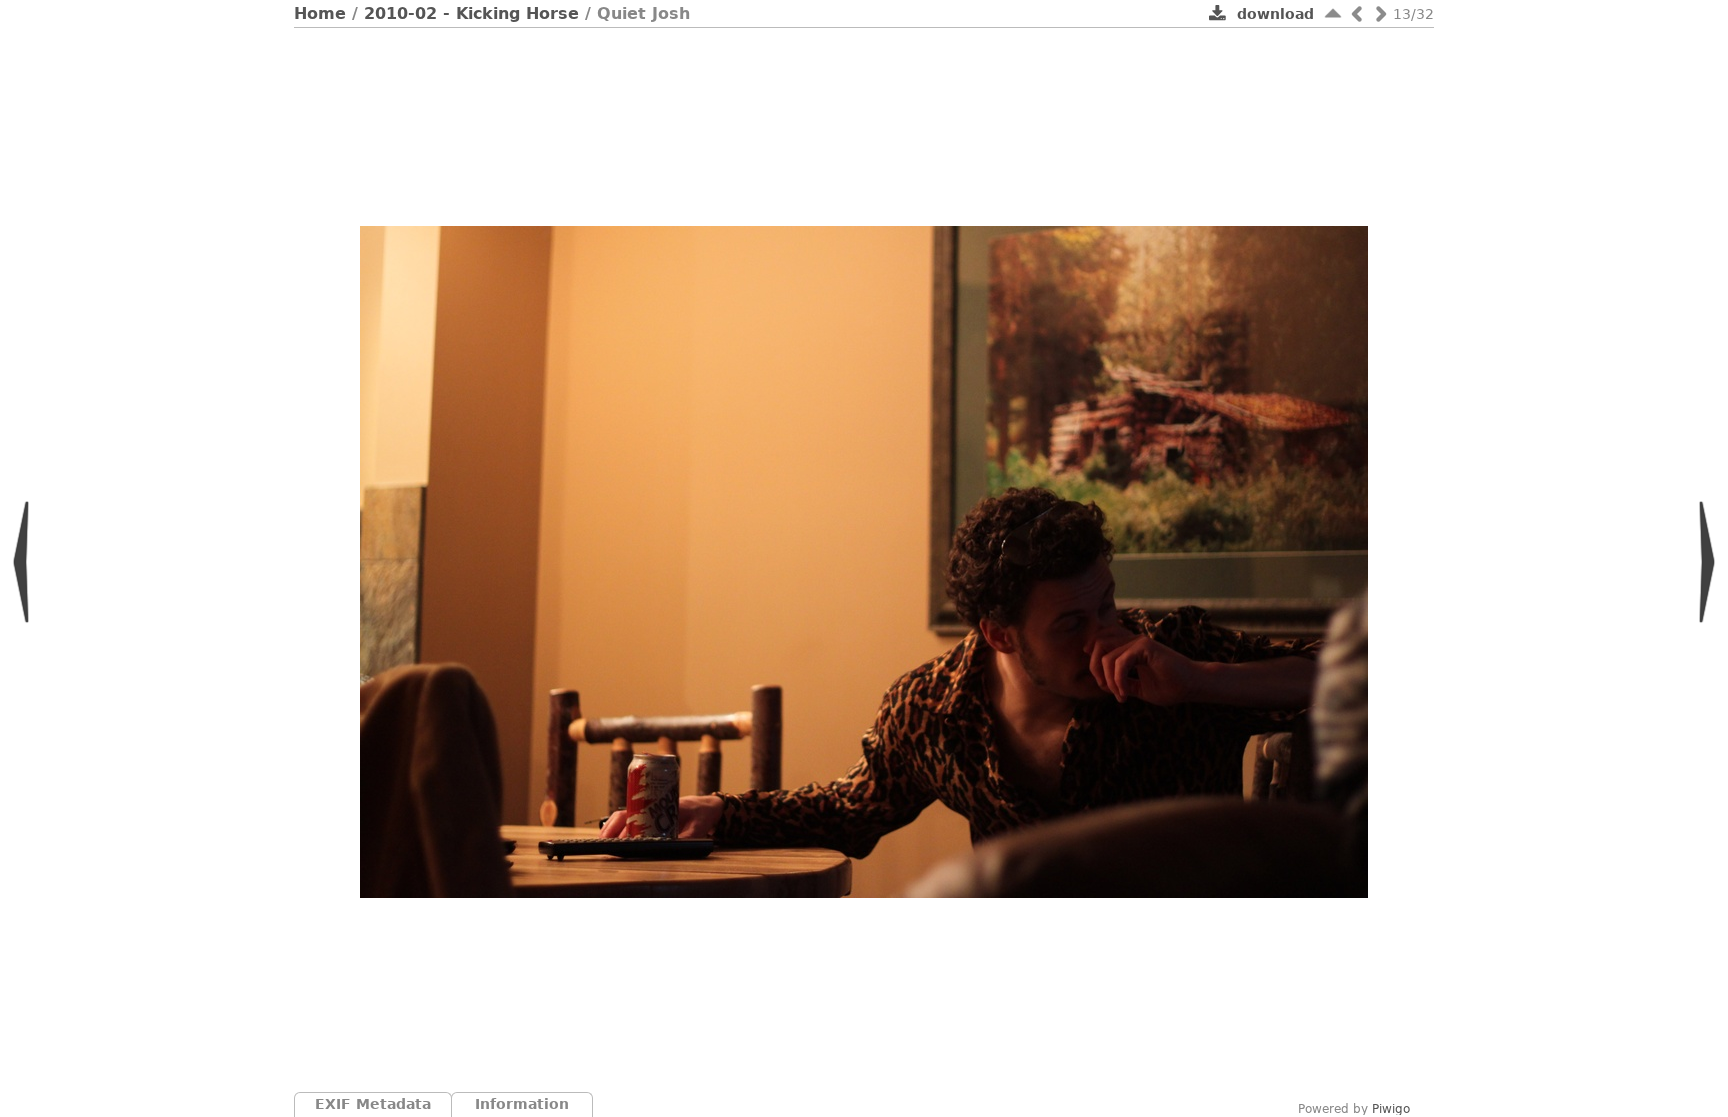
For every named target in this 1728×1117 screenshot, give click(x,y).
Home (320, 13)
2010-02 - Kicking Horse (471, 13)
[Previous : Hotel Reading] (1357, 13)
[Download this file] (1217, 15)
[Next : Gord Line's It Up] (1381, 13)
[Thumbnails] (1333, 13)
